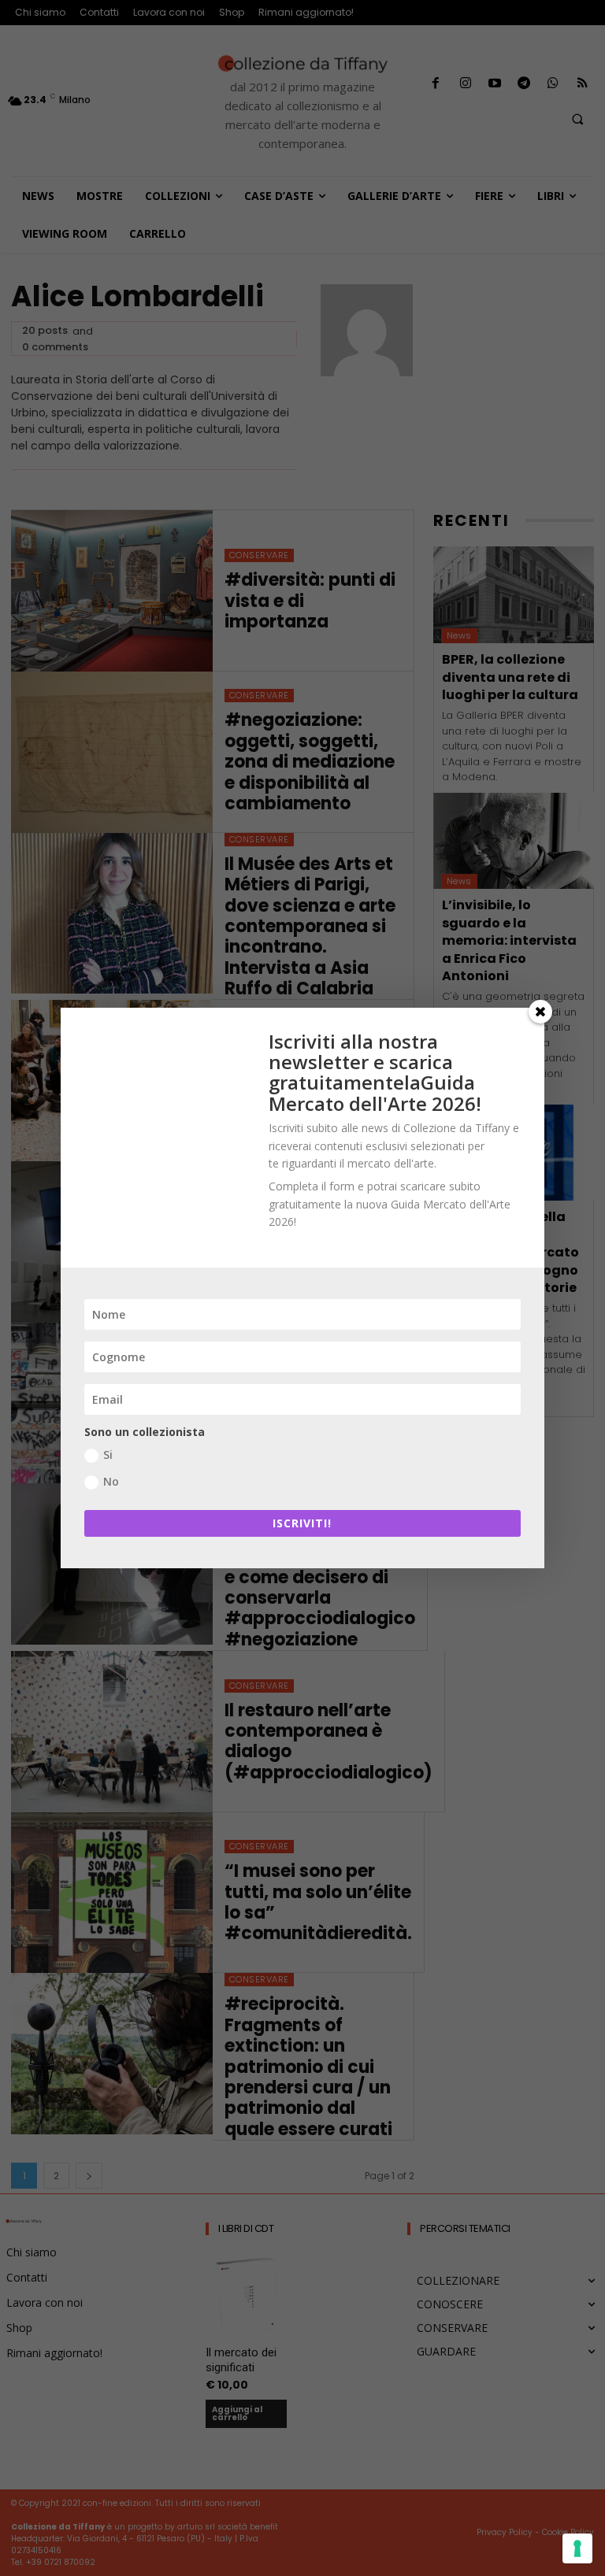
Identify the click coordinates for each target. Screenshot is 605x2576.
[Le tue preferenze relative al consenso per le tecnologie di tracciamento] (577, 2548)
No (111, 1481)
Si (108, 1455)
